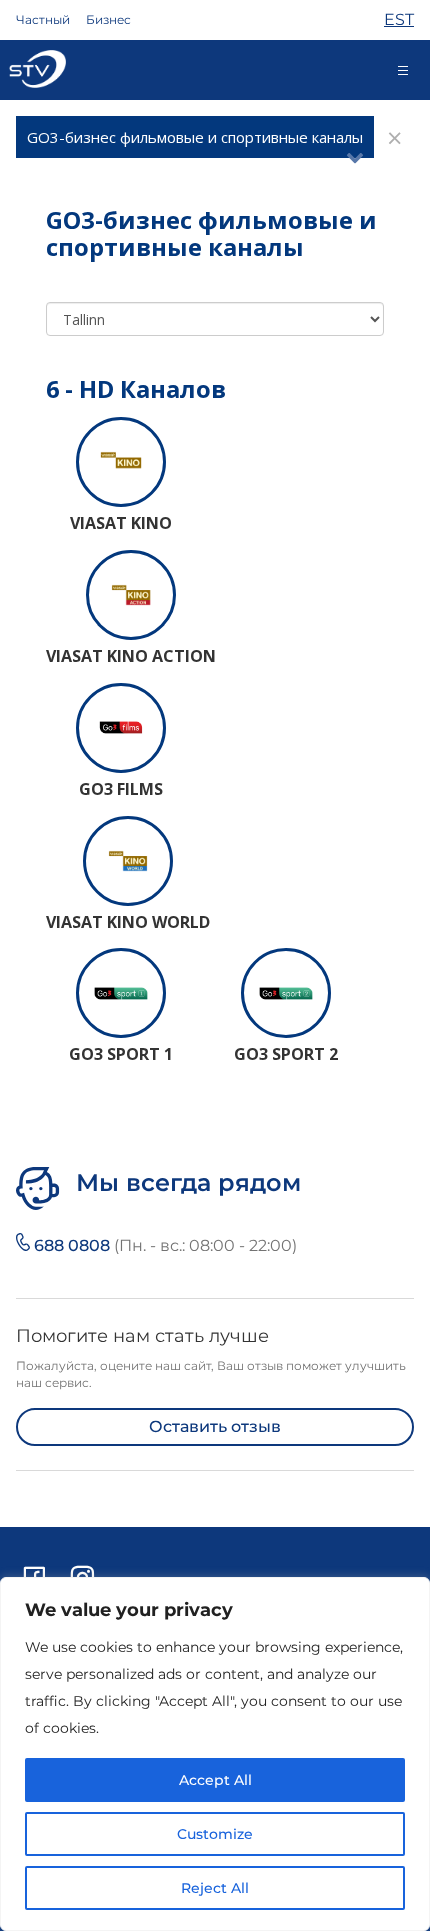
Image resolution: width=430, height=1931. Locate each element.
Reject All (215, 1888)
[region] (215, 1754)
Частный (43, 19)
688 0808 (163, 1245)
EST (399, 19)
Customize (215, 1834)
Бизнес (108, 19)
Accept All (215, 1780)
